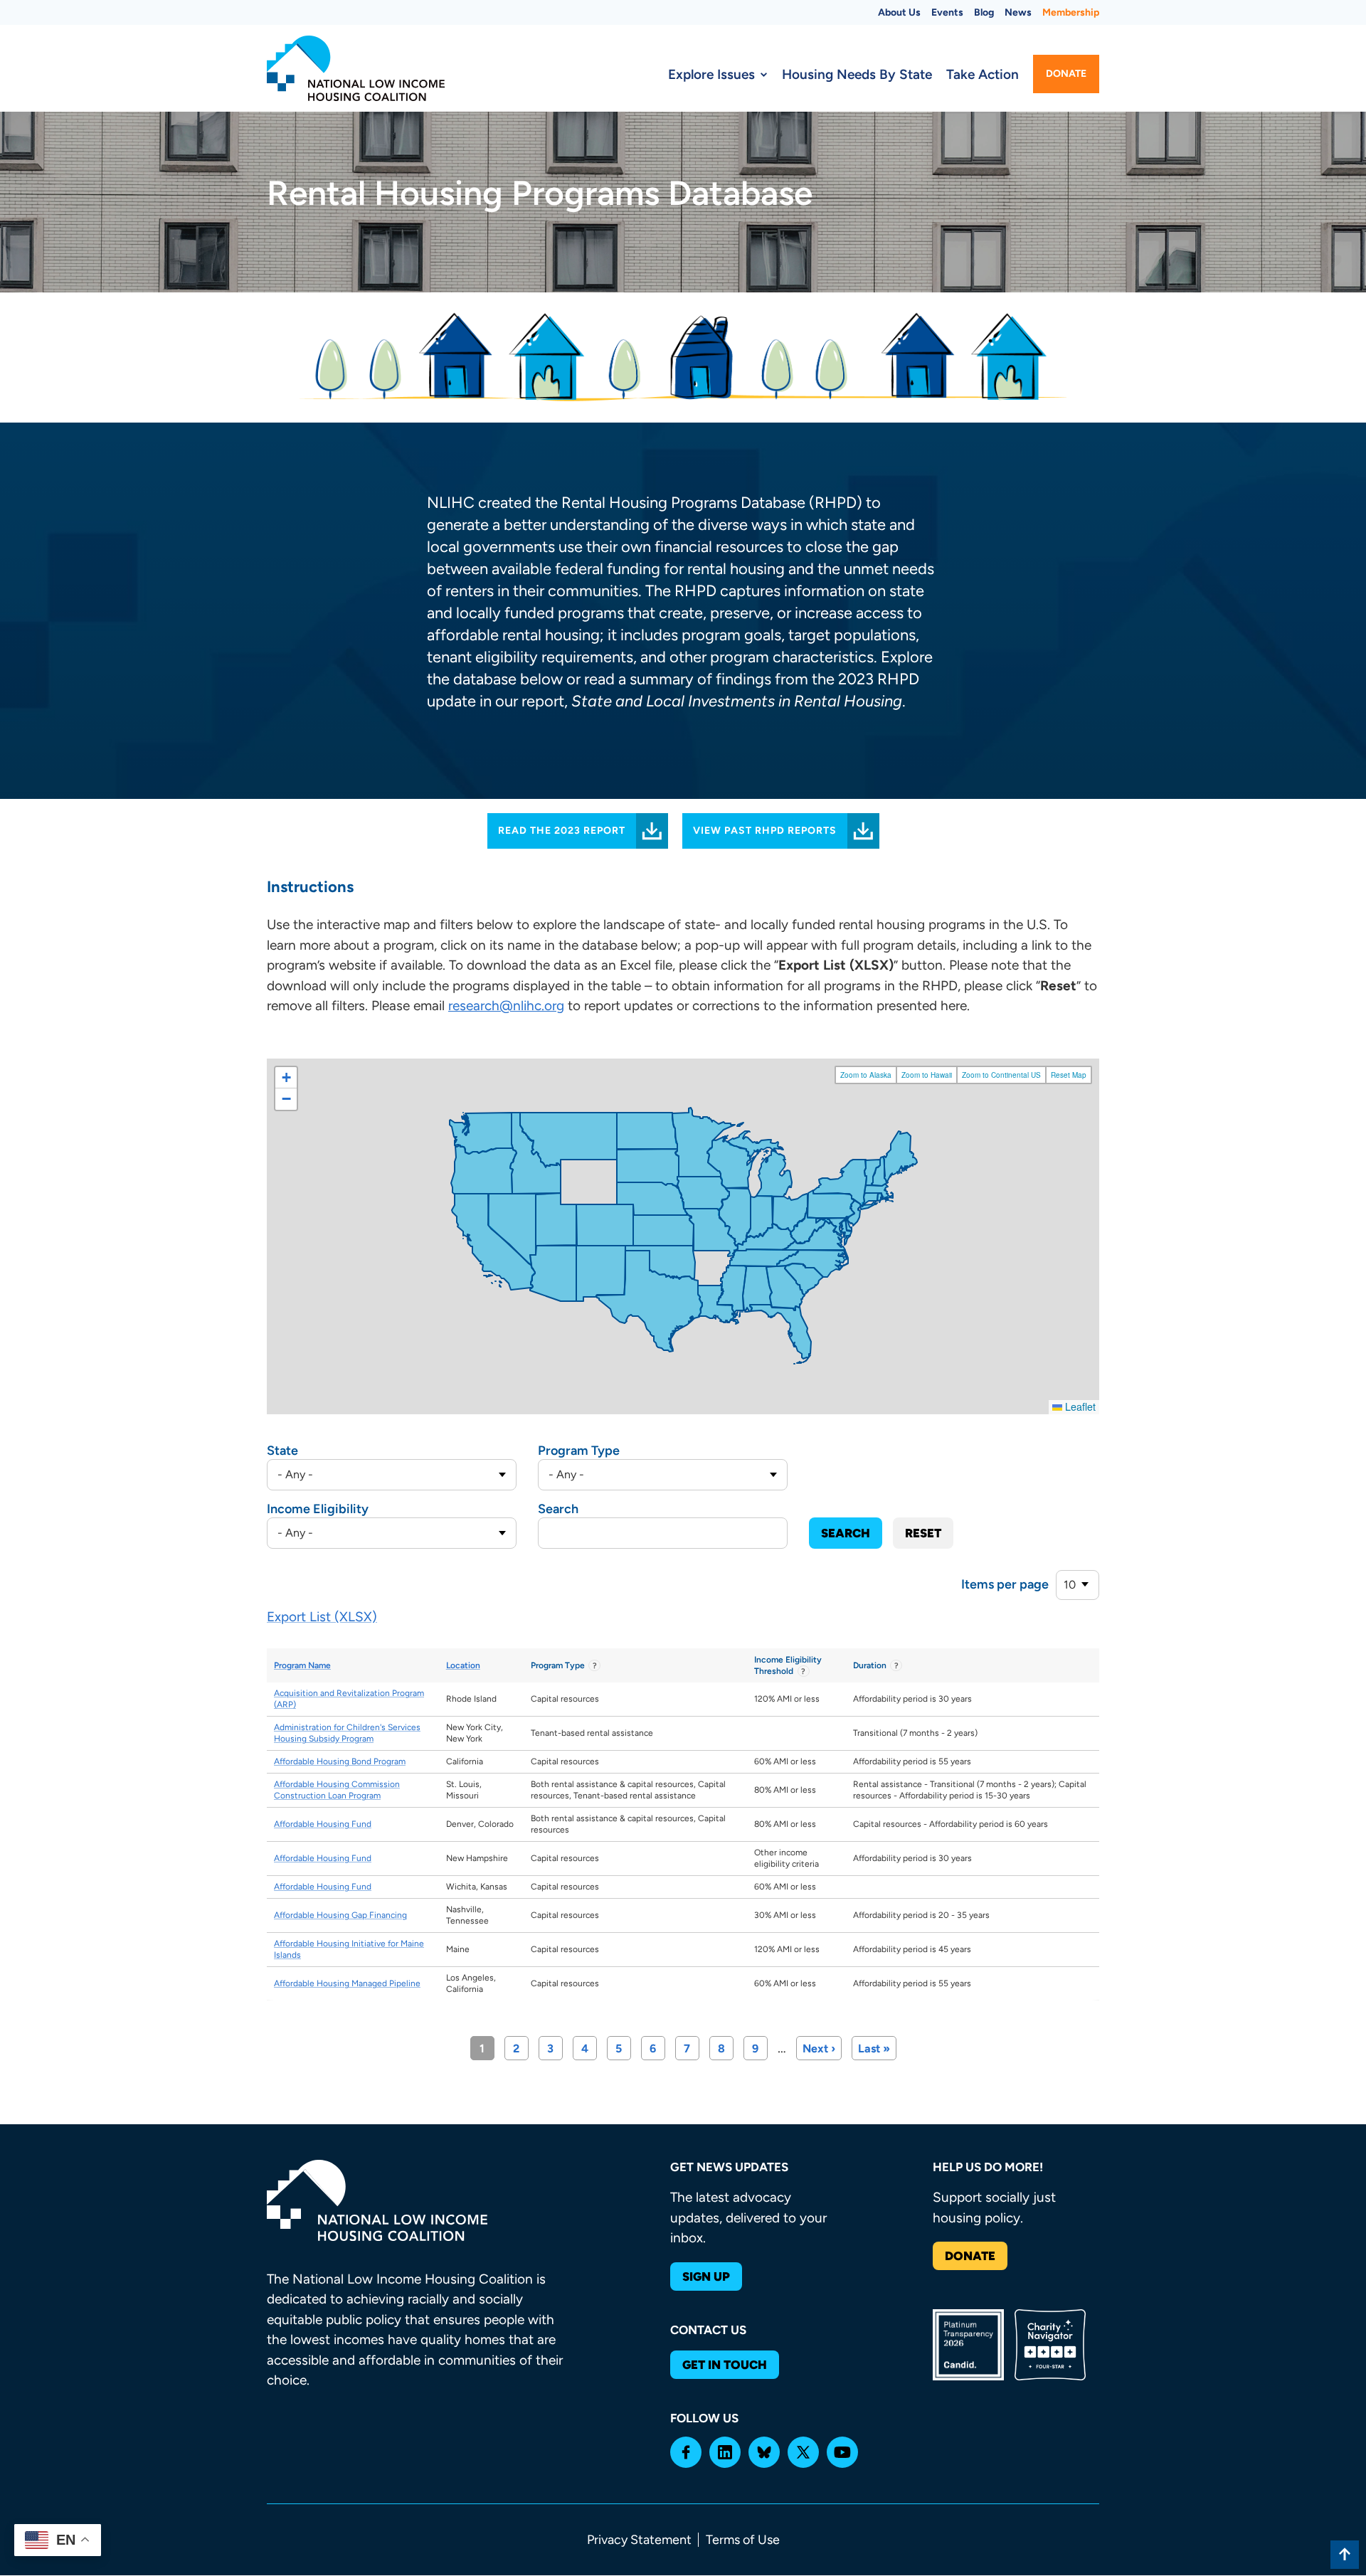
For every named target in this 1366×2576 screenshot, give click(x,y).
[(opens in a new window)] (686, 2452)
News (1018, 12)
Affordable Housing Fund (323, 1824)
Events (947, 12)
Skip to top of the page (1345, 2555)
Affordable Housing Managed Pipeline (347, 1983)
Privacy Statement (639, 2540)
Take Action (983, 74)
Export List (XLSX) (322, 1617)
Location (463, 1665)
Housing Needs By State (857, 74)
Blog (984, 12)
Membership (1071, 12)
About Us (899, 12)
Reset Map (1069, 1075)
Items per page (1005, 1584)
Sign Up (706, 2276)
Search (558, 1509)
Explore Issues (711, 74)
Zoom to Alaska (866, 1075)
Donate (1066, 74)
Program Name (302, 1665)
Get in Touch (725, 2365)
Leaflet (1079, 1406)
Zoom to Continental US (1001, 1075)
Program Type (579, 1451)
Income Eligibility (318, 1509)
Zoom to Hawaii (927, 1075)
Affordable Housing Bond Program (340, 1761)
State (282, 1451)
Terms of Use (743, 2540)
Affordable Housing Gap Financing (340, 1915)
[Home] (356, 68)
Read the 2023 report (562, 831)
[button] (286, 1078)
